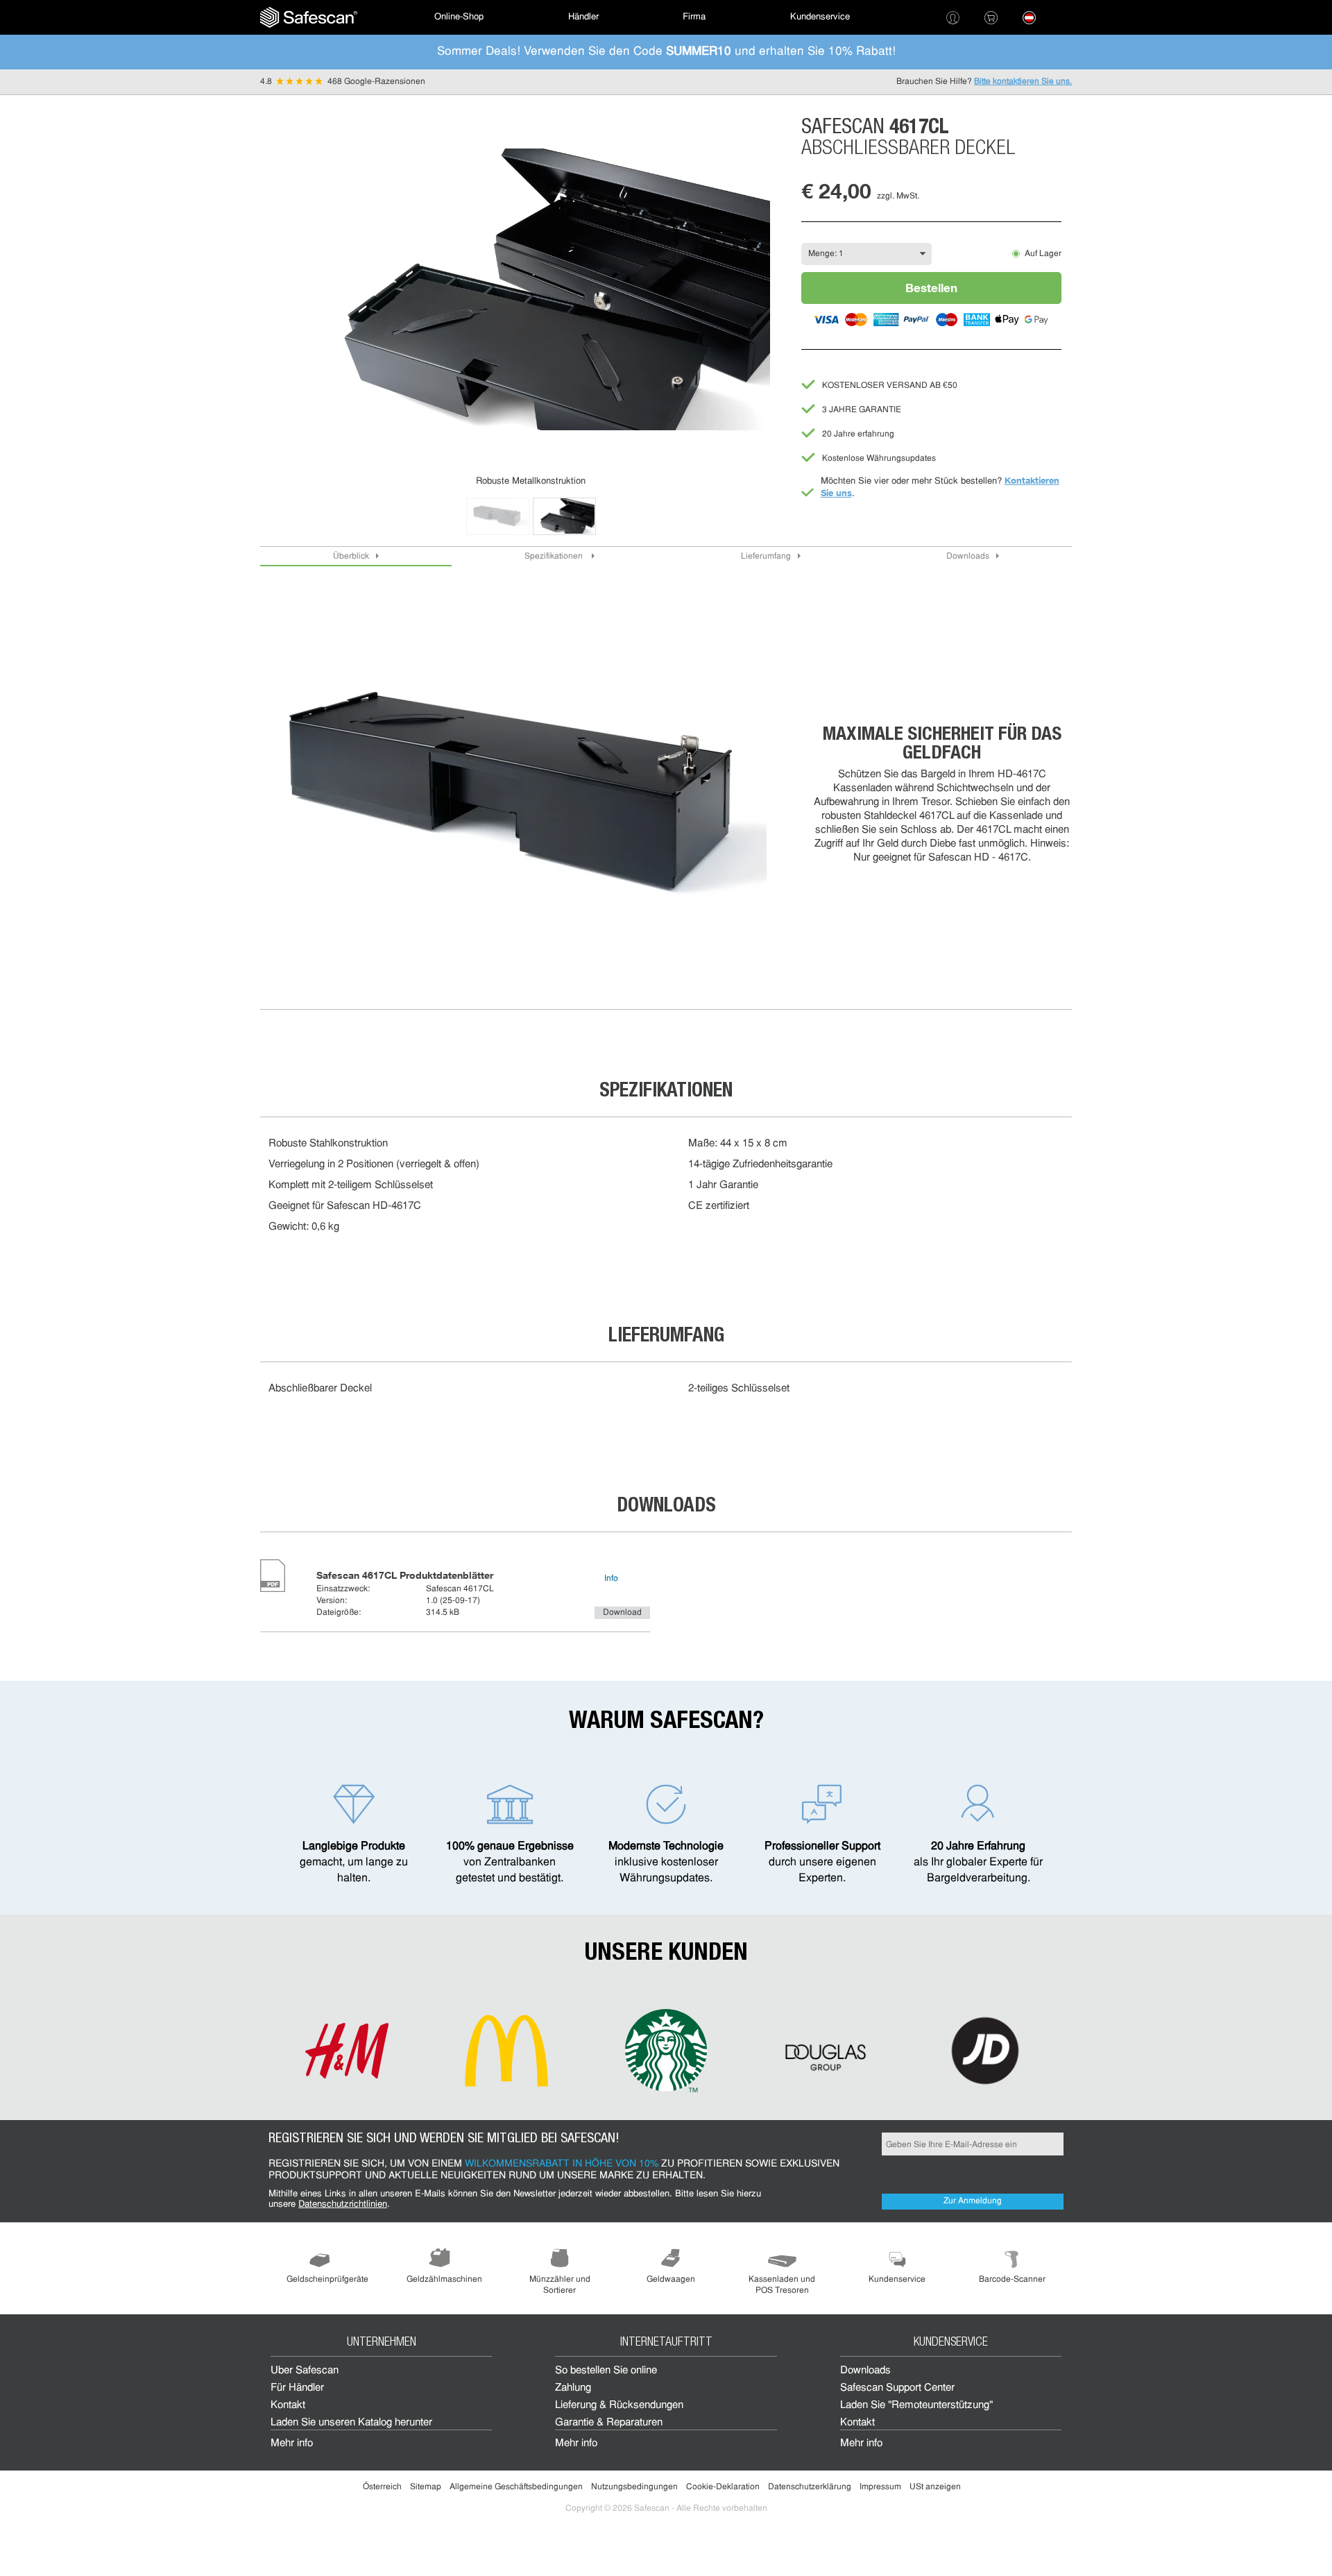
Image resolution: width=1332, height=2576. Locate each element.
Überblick (351, 557)
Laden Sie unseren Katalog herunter (351, 2423)
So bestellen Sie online (606, 2371)
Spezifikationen (555, 557)
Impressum (880, 2487)
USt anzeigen (935, 2487)
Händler (583, 17)
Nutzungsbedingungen (634, 2487)
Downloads (968, 557)
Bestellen (931, 288)
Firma (694, 17)
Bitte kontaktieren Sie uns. (1023, 82)
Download (622, 1613)
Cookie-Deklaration (723, 2487)
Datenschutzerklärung (810, 2487)
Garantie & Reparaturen (609, 2423)
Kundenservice (820, 17)
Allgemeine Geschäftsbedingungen (516, 2487)
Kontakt (288, 2406)
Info (611, 1579)
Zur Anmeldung (973, 2201)
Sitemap (426, 2487)
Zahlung (573, 2388)
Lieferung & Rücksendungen (619, 2406)
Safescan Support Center (897, 2388)
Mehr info (292, 2444)
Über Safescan (305, 2371)
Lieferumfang (766, 557)
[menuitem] (309, 17)
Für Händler (297, 2388)
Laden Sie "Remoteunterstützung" (916, 2406)
